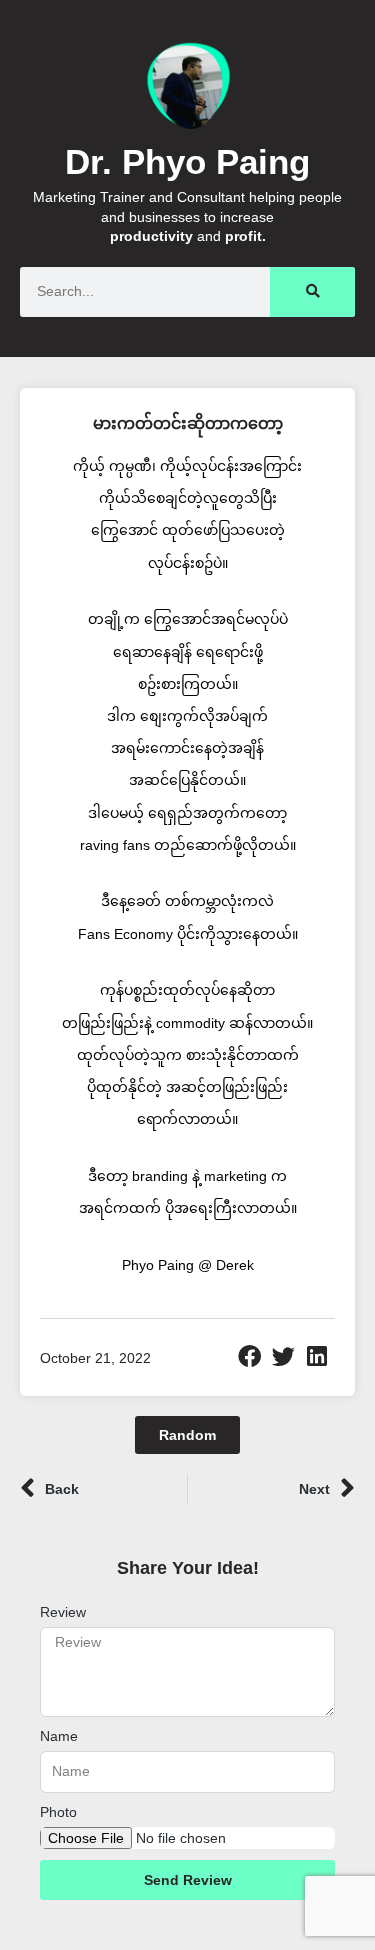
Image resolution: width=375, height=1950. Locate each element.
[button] (250, 1357)
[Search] (312, 292)
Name (59, 1736)
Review (63, 1612)
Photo (58, 1812)
